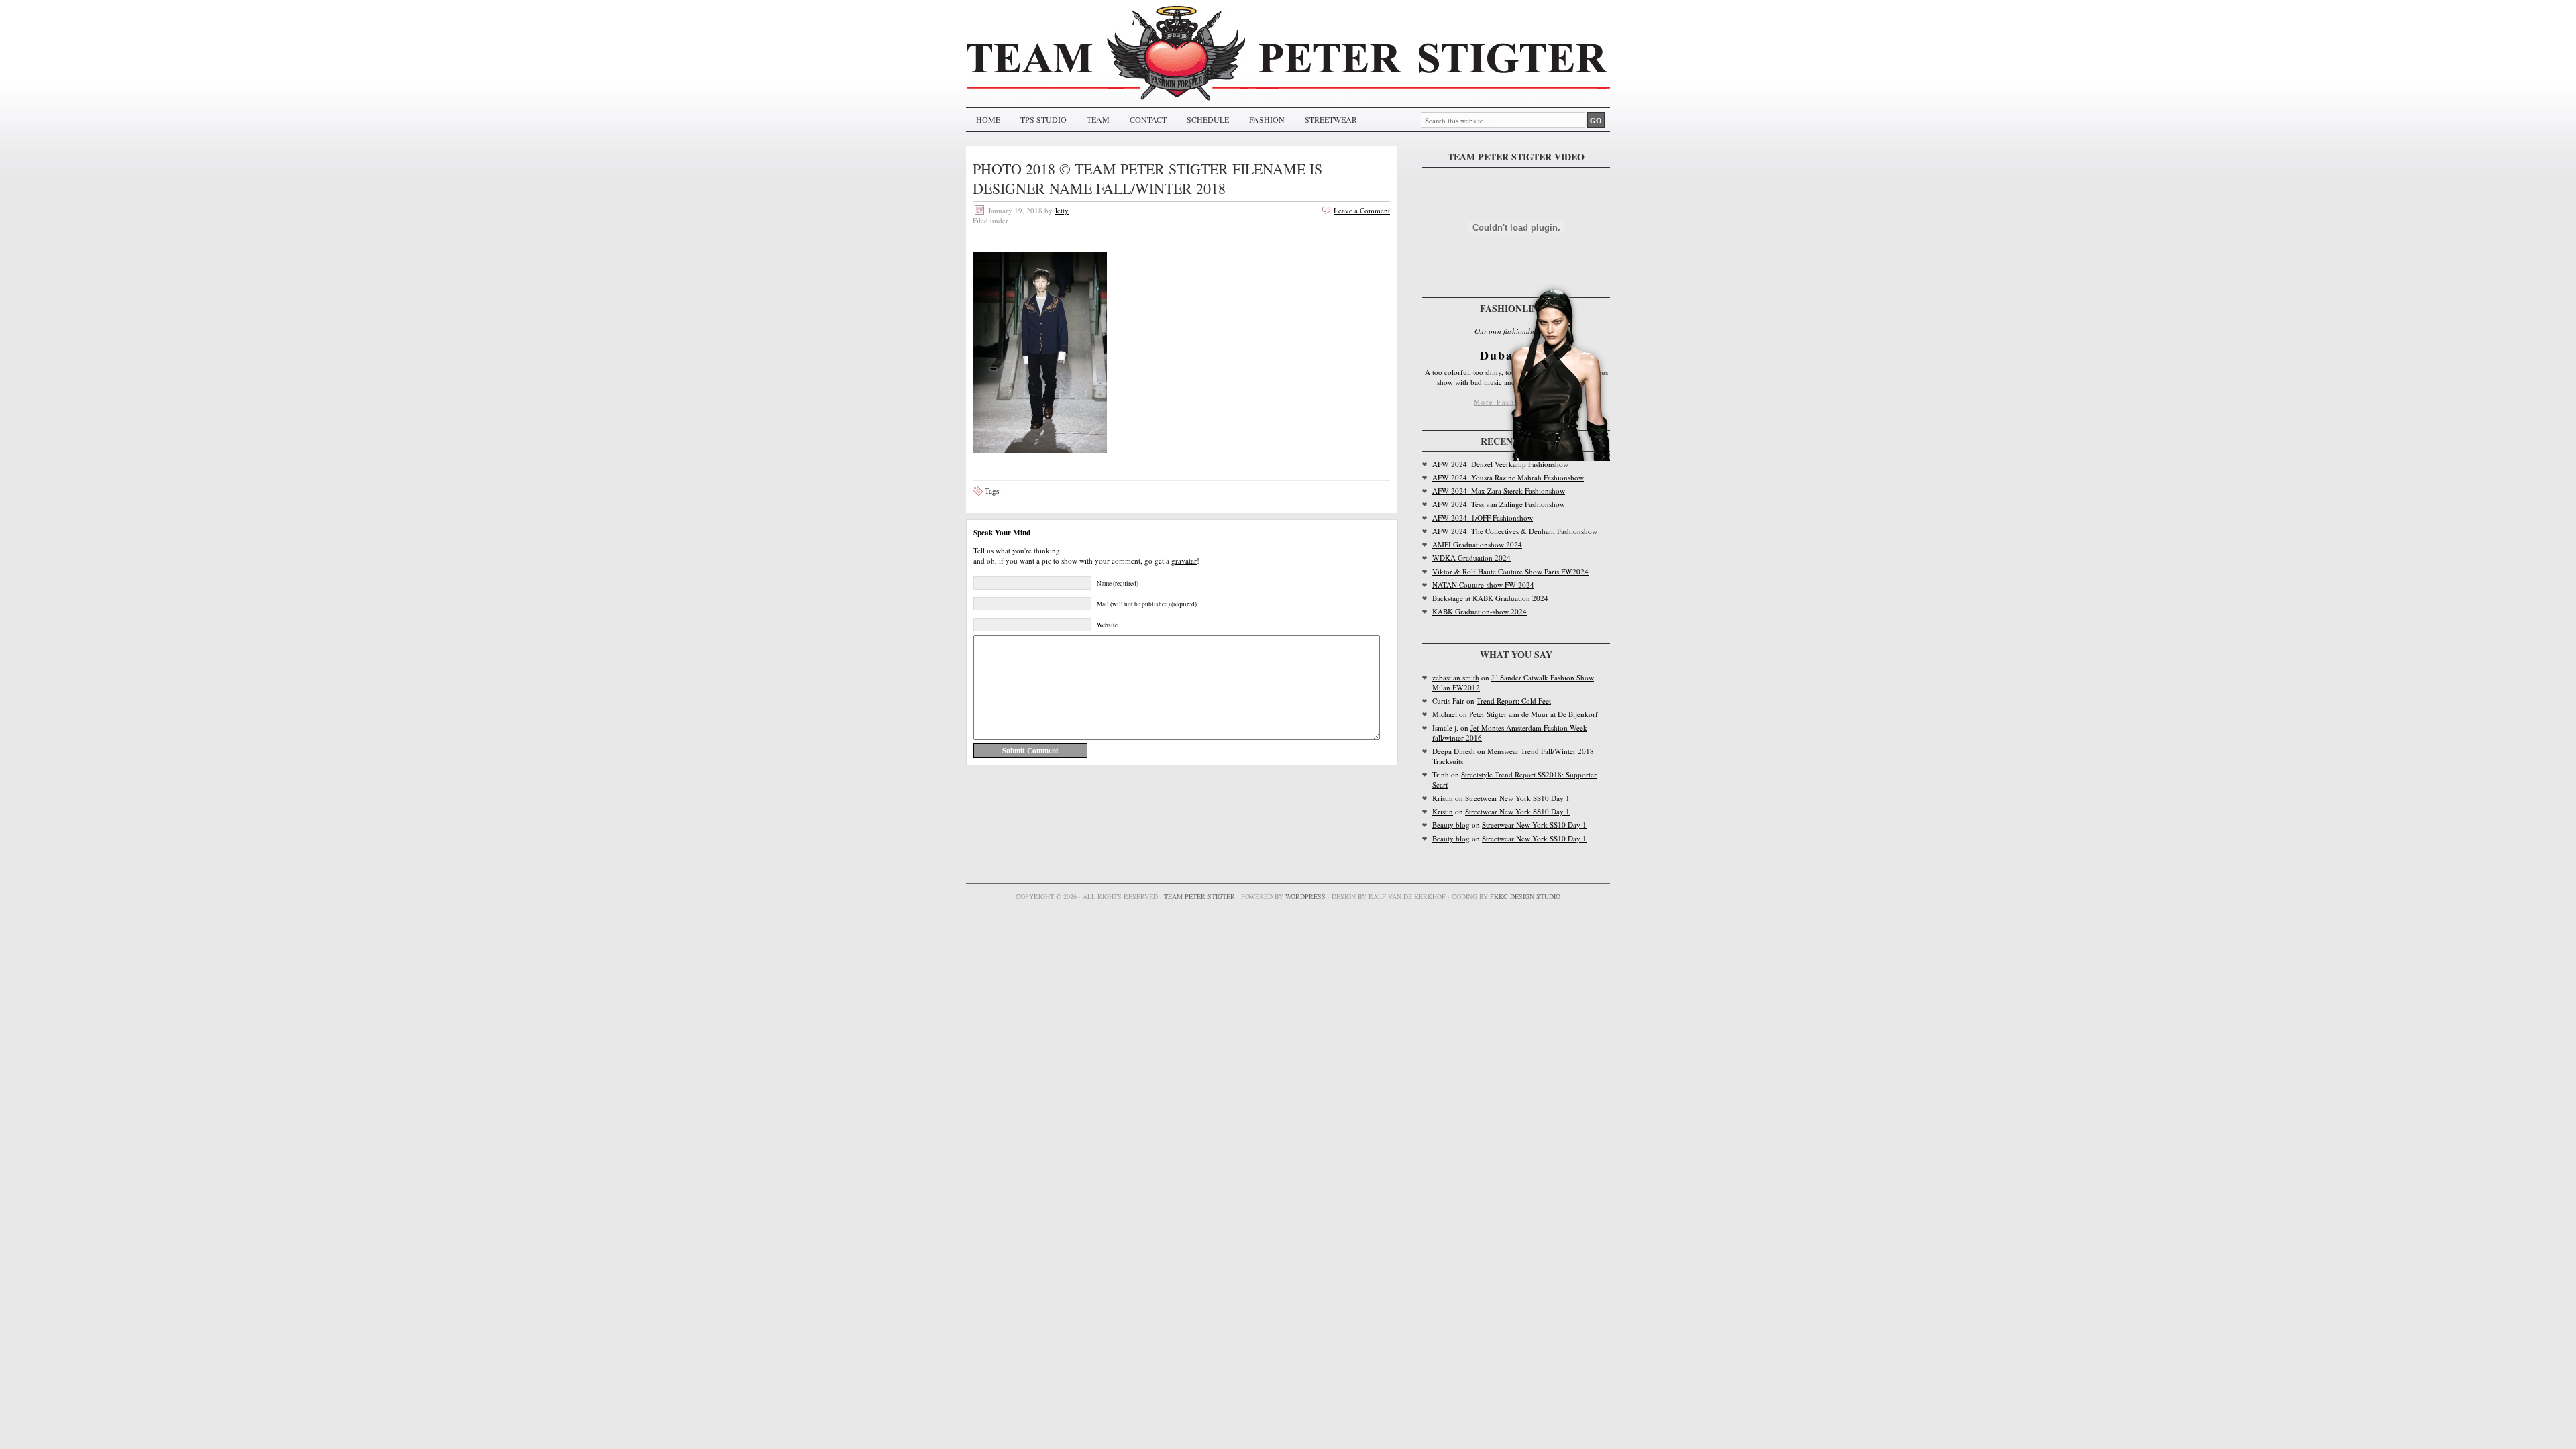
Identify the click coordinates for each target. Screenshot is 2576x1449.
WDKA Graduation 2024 (1471, 558)
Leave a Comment (1362, 210)
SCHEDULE (1208, 119)
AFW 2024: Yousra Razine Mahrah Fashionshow (1508, 477)
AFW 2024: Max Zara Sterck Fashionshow (1499, 491)
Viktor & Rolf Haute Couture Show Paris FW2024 (1510, 571)
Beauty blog (1451, 825)
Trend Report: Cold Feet (1514, 701)
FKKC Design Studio (1525, 896)
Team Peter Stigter (1199, 896)
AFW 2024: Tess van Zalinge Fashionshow (1499, 504)
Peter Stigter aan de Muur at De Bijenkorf (1534, 714)
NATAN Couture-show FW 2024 (1483, 585)
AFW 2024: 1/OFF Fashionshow (1483, 518)
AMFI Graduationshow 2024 (1477, 544)
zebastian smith (1456, 677)
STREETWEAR (1331, 119)
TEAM (1098, 119)
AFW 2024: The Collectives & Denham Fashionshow (1515, 531)
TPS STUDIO (1043, 119)
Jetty (1062, 210)
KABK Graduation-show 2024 (1480, 611)
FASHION (1267, 119)
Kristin (1443, 798)
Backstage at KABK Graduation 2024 (1490, 598)
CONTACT (1148, 119)
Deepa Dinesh (1454, 751)
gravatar (1184, 560)
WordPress (1305, 896)
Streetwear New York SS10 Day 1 (1517, 798)
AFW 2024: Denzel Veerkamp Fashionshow (1500, 464)
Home (988, 119)
